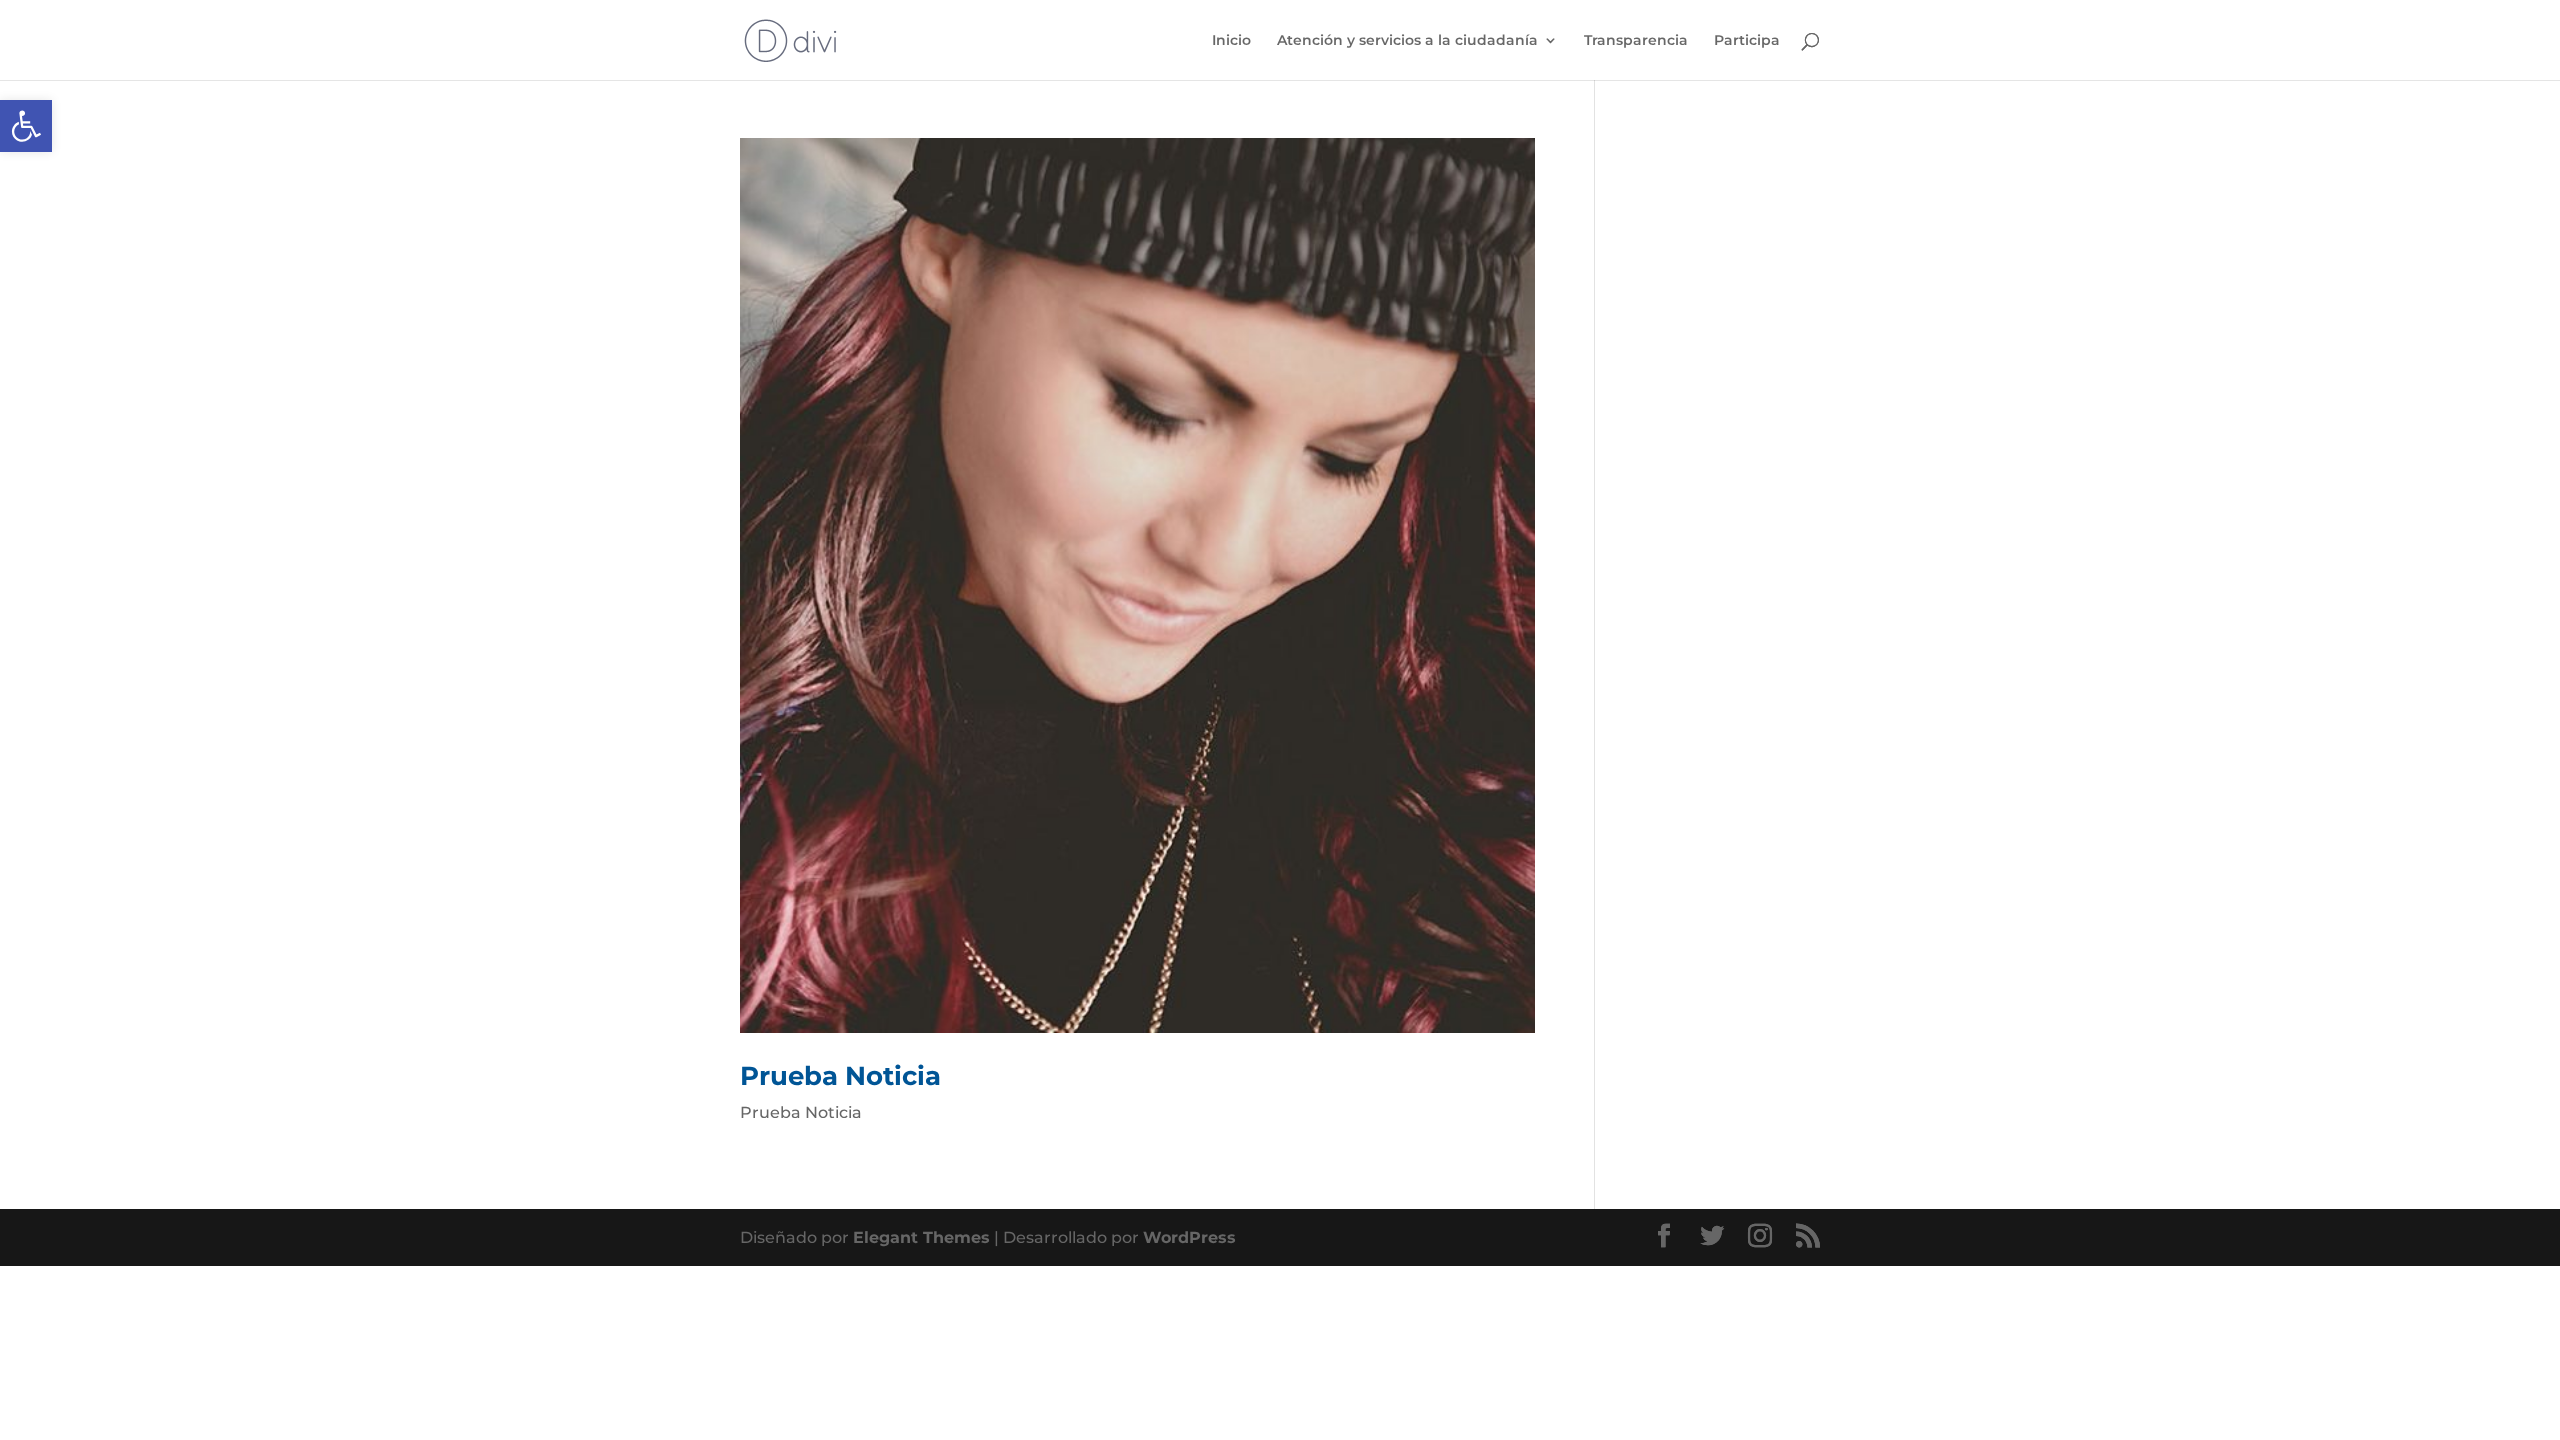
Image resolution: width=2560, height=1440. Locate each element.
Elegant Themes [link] (921, 1237)
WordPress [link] (1189, 1237)
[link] (26, 126)
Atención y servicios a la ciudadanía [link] (1407, 41)
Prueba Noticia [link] (840, 1076)
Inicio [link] (1231, 41)
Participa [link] (1747, 41)
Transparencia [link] (1636, 41)
